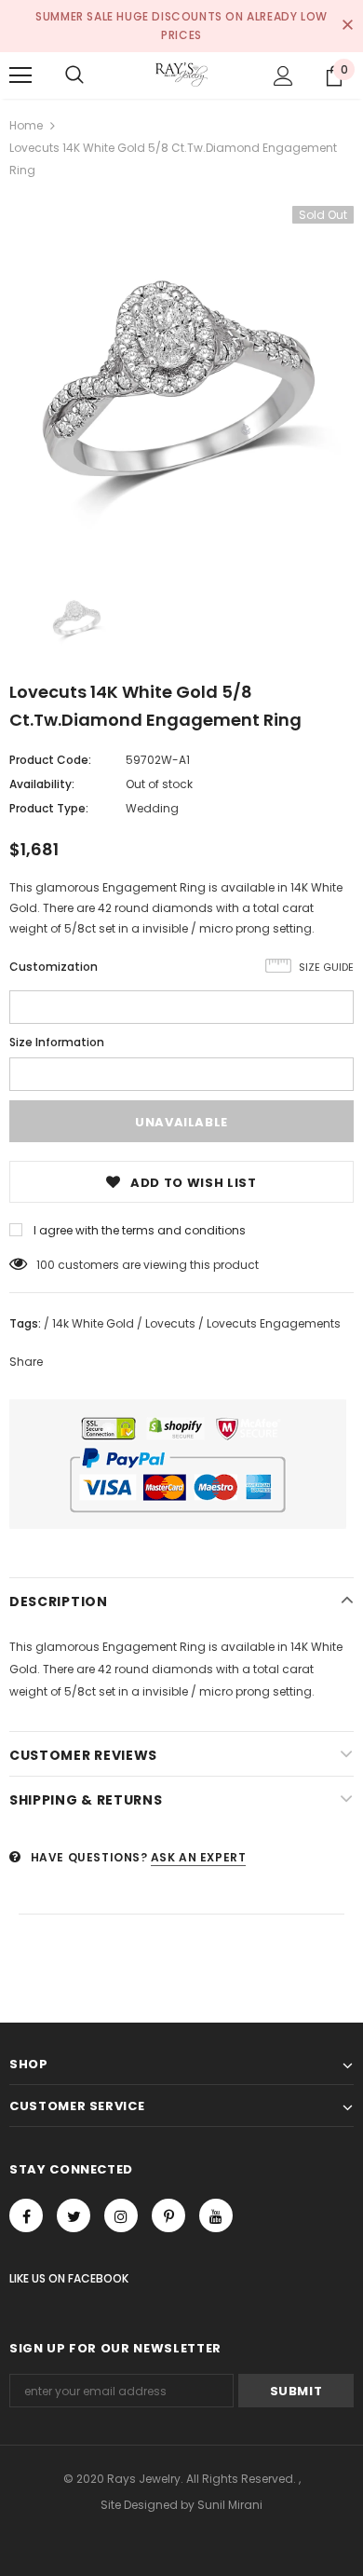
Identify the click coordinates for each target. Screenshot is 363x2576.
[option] (181, 378)
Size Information (57, 1042)
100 (46, 1265)
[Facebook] (26, 2215)
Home (26, 125)
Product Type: (49, 808)
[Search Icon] (74, 75)
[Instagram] (121, 2215)
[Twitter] (74, 2215)
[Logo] (181, 75)
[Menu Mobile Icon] (20, 75)
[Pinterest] (168, 2215)
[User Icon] (283, 76)
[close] (347, 26)
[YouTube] (216, 2215)
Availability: (42, 784)
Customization (54, 967)
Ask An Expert (199, 1857)
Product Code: (50, 760)
